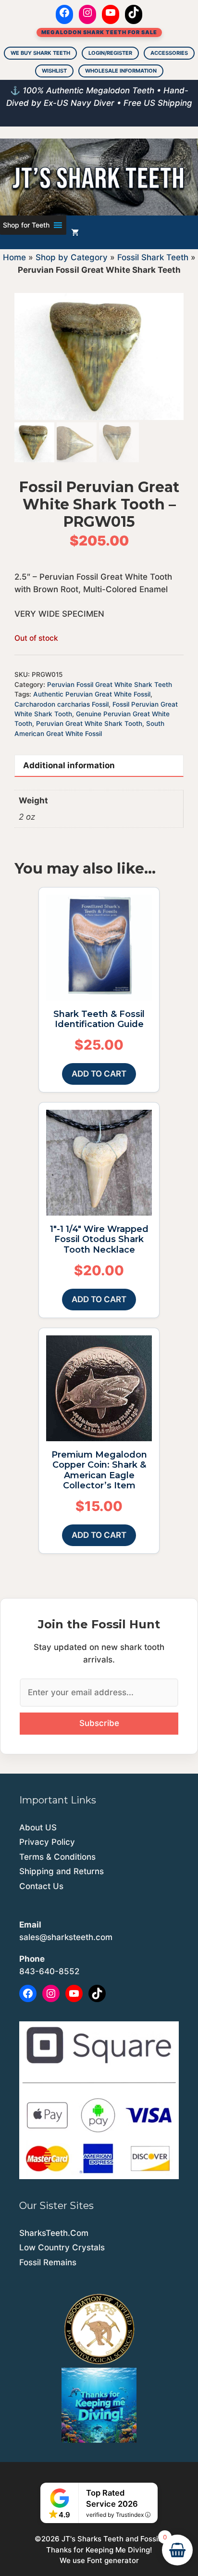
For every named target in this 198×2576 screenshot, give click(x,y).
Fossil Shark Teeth (153, 257)
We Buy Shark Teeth (40, 53)
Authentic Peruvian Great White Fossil (92, 694)
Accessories (169, 53)
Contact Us (41, 1886)
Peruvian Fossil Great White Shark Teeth (110, 685)
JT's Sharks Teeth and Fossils (113, 2539)
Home (14, 257)
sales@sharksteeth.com (66, 1937)
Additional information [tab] (69, 765)
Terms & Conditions (57, 1857)
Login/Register (110, 53)
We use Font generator (99, 2560)
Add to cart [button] (99, 1074)
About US (38, 1827)
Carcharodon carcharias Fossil (62, 704)
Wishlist (54, 71)
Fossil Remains (48, 2262)
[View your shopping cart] (75, 232)
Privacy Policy (47, 1842)
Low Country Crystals (62, 2247)
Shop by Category (72, 257)
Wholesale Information (121, 71)
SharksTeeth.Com (54, 2233)
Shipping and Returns (62, 1871)
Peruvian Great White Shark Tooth (89, 723)
